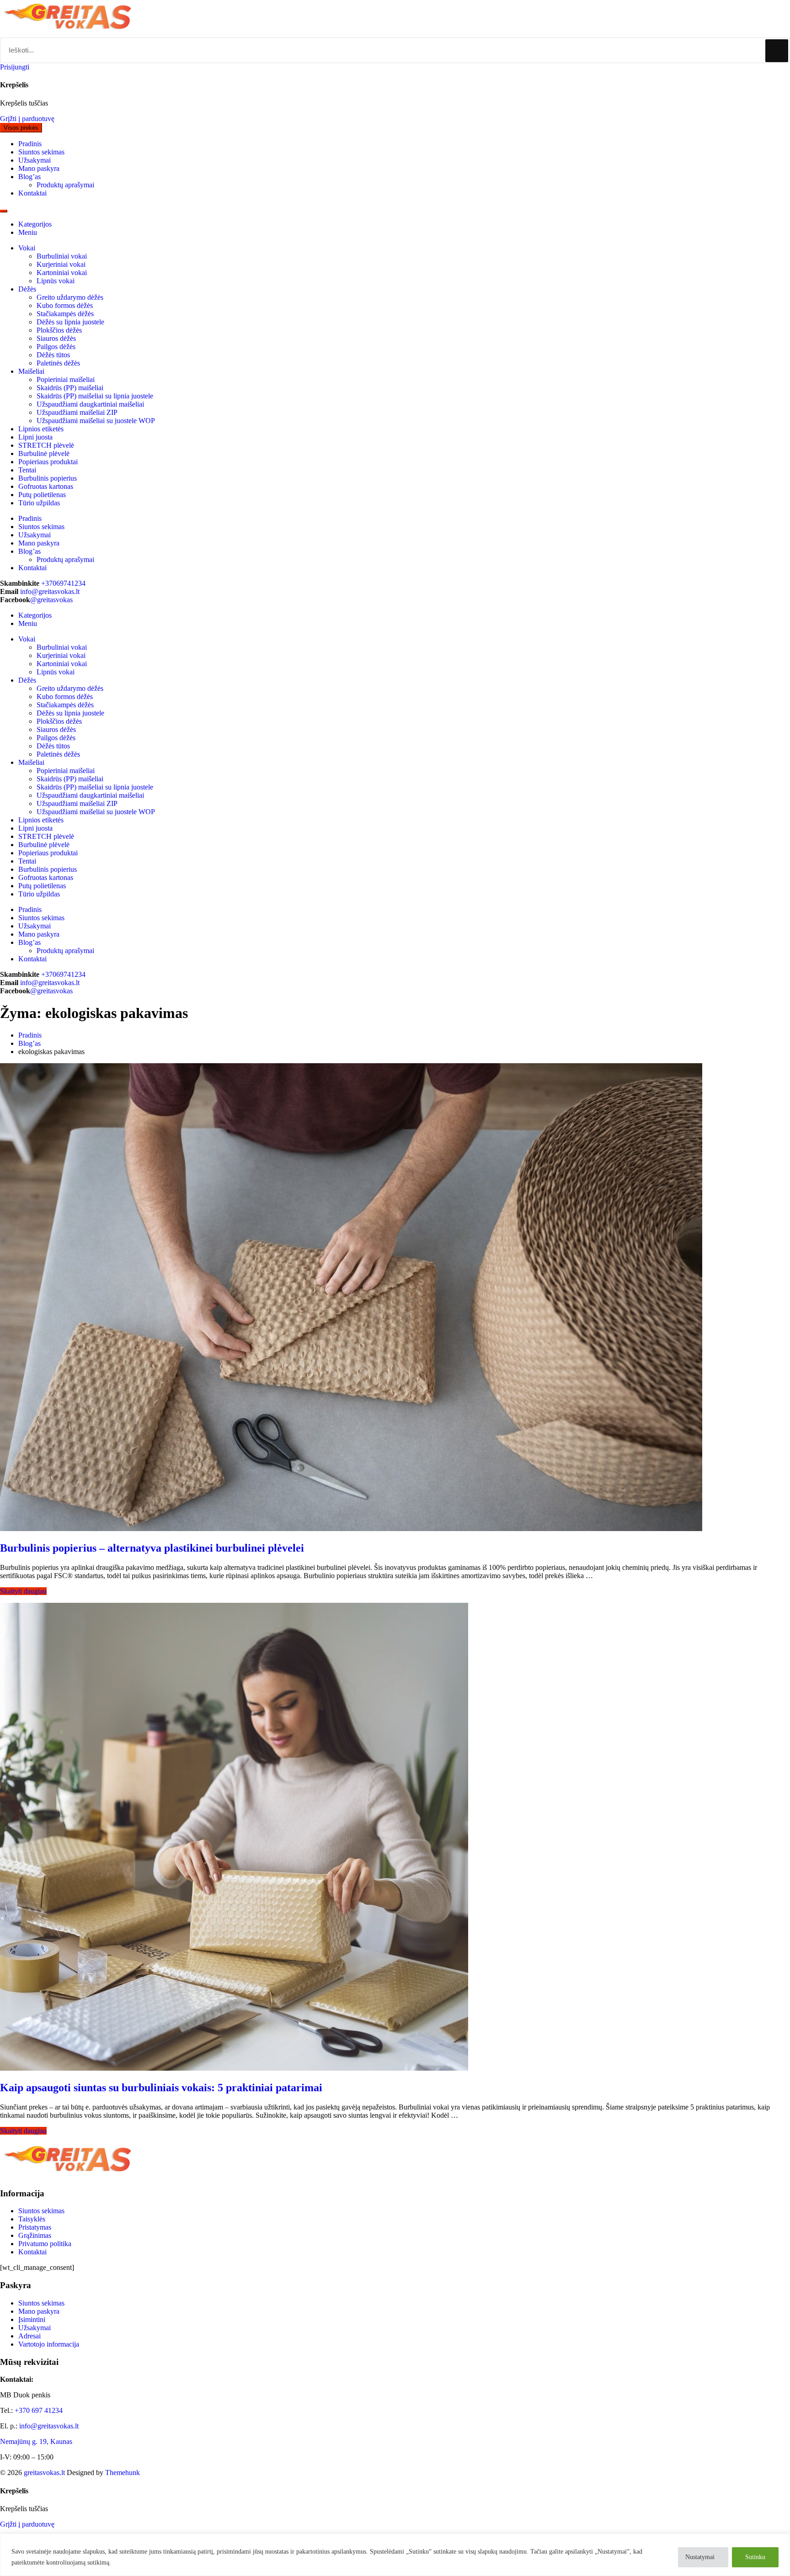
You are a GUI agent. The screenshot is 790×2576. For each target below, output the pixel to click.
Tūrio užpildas (39, 503)
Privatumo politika (45, 2244)
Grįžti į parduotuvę (27, 119)
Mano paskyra (39, 2311)
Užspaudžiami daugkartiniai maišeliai (90, 404)
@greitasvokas (51, 600)
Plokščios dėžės (59, 330)
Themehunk (123, 2473)
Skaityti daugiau (23, 1591)
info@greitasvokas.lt (50, 591)
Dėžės (27, 289)
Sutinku (755, 2557)
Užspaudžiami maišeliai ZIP (77, 412)
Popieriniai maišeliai (66, 379)
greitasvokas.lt (44, 2473)
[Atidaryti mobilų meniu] (4, 211)
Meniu (28, 232)
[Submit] (777, 51)
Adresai (29, 2336)
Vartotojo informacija (49, 2344)
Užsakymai (35, 2328)
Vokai (27, 248)
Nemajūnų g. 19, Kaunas (36, 2441)
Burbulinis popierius (48, 478)
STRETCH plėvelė (46, 445)
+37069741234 (63, 583)
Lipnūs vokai (56, 281)
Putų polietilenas (42, 495)
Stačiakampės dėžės (65, 314)
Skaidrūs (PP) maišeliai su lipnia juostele (95, 396)
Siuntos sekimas (41, 2211)
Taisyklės (32, 2219)
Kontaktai (32, 2252)
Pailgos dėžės (56, 347)
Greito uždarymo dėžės (70, 297)
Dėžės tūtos (53, 355)
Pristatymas (35, 2227)
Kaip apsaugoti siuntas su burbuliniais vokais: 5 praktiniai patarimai (161, 2088)
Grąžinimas (35, 2235)
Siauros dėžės (56, 338)
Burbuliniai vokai (62, 256)
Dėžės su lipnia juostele (70, 322)
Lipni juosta (35, 437)
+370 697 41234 (39, 2410)
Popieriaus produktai (48, 462)
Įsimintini (32, 2319)
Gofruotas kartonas (46, 486)
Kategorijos (35, 224)
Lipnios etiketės (41, 429)
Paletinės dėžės (58, 363)
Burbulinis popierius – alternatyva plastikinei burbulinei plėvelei (152, 1548)
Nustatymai (700, 2557)
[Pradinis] (69, 33)
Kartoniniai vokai (62, 273)
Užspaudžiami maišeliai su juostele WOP (96, 421)
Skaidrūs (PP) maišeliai (70, 388)
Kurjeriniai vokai (61, 264)
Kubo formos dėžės (65, 305)
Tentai (27, 470)
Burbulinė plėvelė (44, 453)
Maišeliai (31, 371)
